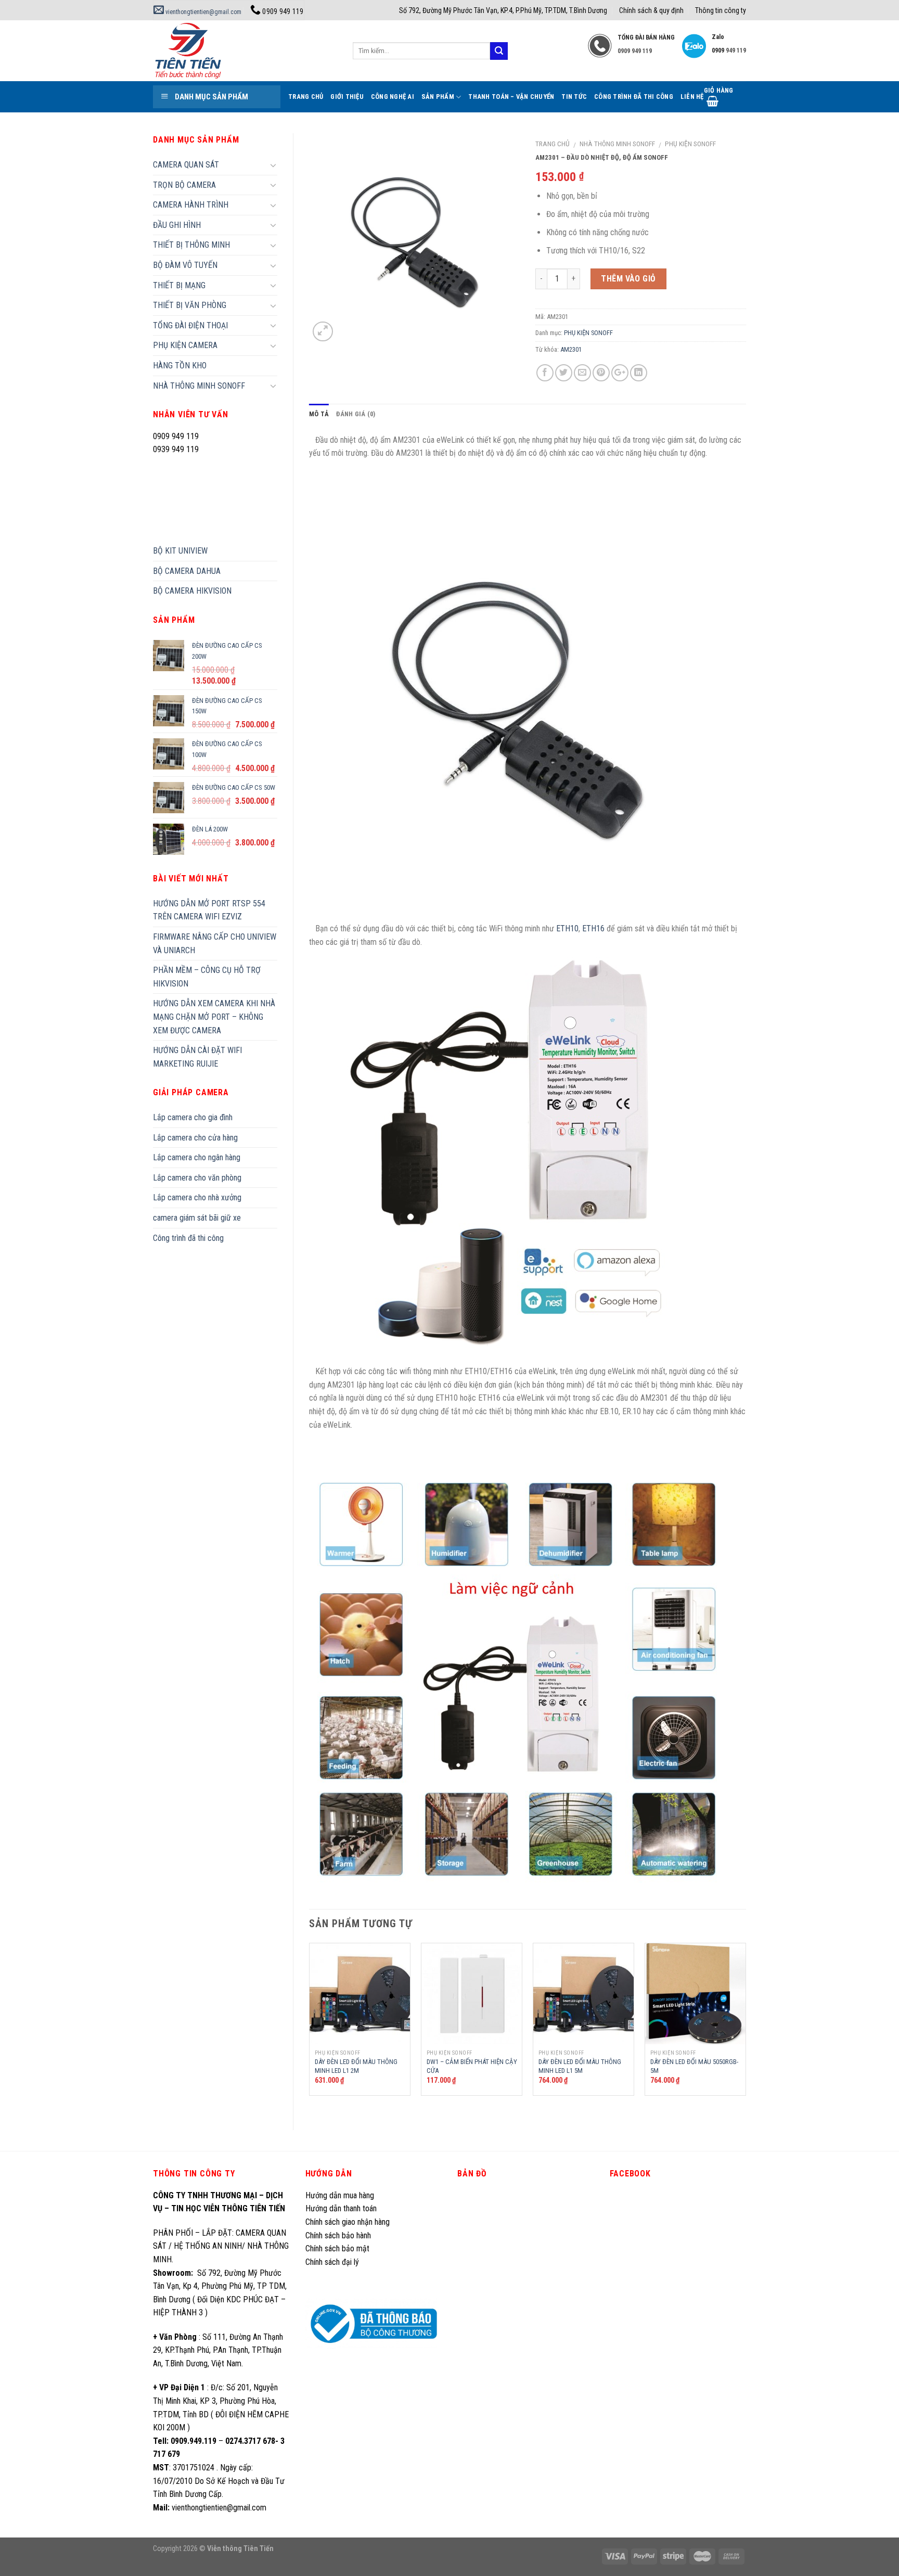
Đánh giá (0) (356, 414)
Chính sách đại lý (333, 2262)
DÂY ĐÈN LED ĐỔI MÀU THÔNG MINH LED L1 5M (580, 2066)
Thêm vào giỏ (628, 279)
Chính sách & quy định (651, 10)
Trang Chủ (306, 97)
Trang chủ (553, 144)
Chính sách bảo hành (338, 2235)
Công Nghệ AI (393, 97)
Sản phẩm (438, 97)
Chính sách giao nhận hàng (348, 2222)
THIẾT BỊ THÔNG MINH (191, 245)
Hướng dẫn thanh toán (341, 2208)
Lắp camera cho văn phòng (197, 1178)
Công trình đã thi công (634, 97)
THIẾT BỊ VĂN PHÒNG (190, 305)
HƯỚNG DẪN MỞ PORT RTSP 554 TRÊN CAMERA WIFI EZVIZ (209, 910)
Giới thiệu (347, 97)
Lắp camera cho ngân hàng (197, 1157)
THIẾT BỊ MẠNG (179, 285)
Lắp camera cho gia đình (193, 1117)
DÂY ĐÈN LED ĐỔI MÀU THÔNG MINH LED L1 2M (356, 2066)
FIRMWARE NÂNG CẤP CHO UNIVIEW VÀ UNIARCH (215, 944)
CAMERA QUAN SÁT (186, 165)
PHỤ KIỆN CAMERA (185, 345)
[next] (746, 2028)
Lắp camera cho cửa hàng (195, 1138)
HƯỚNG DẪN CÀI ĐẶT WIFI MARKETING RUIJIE (197, 1057)
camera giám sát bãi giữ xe (197, 1218)
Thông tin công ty (721, 10)
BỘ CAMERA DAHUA (187, 571)
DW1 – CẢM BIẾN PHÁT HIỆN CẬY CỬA (472, 2066)
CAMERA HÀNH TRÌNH (191, 205)
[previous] (310, 2028)
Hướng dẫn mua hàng (340, 2195)
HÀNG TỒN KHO (180, 366)
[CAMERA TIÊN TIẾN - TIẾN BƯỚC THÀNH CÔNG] (245, 51)
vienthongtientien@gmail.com (203, 12)
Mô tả (319, 414)
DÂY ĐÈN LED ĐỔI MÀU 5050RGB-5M (694, 2066)
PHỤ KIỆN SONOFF (690, 144)
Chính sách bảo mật (337, 2248)
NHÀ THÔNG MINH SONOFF (617, 144)
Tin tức (574, 97)
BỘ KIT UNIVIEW (180, 551)
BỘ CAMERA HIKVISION (192, 591)
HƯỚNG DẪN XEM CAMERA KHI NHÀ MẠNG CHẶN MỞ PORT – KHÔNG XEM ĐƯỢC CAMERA (214, 1017)
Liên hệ (692, 97)
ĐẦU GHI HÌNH (177, 225)
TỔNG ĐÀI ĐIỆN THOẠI (190, 325)
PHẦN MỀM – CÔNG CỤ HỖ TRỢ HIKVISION (207, 977)
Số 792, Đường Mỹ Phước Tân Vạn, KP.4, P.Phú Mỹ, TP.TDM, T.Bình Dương (503, 10)
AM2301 (571, 349)
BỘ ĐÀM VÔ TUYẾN (185, 265)
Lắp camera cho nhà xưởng (197, 1197)
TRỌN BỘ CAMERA (184, 185)
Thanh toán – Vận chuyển (511, 97)
